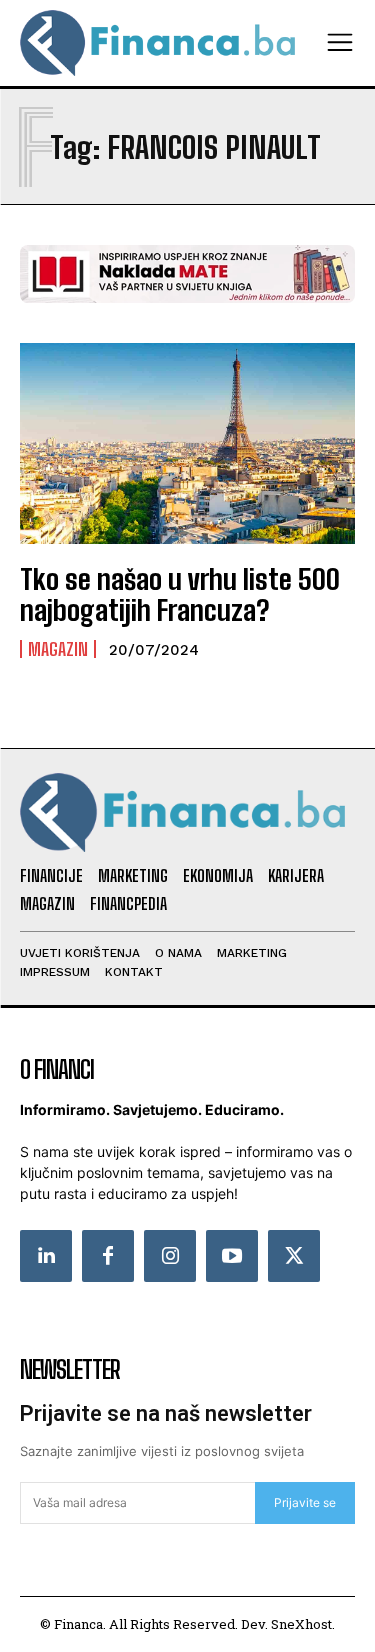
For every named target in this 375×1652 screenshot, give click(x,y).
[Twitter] (294, 1256)
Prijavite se (305, 1502)
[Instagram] (170, 1256)
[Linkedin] (46, 1256)
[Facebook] (108, 1256)
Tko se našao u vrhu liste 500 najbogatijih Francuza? (180, 594)
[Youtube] (232, 1256)
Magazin (58, 649)
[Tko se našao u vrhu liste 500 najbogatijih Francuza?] (187, 443)
